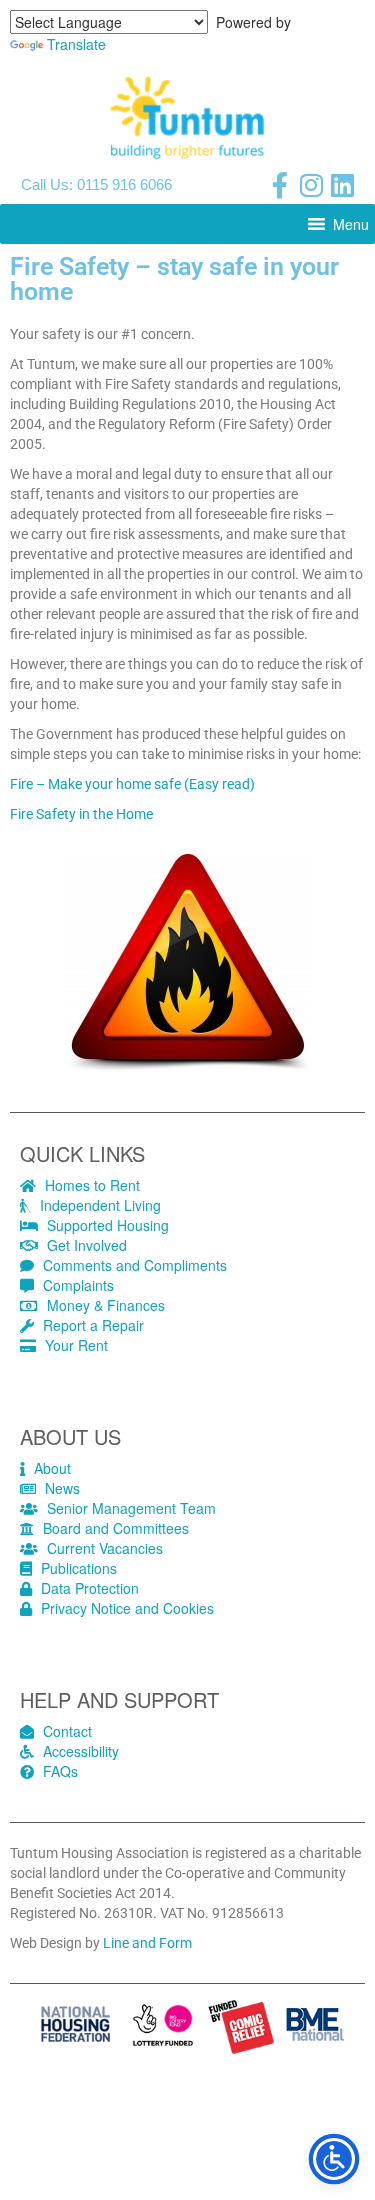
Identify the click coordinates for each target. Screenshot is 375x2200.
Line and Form (147, 1943)
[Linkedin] (342, 185)
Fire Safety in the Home (81, 814)
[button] (351, 224)
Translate (76, 44)
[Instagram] (311, 185)
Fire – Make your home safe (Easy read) (132, 784)
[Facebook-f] (280, 185)
